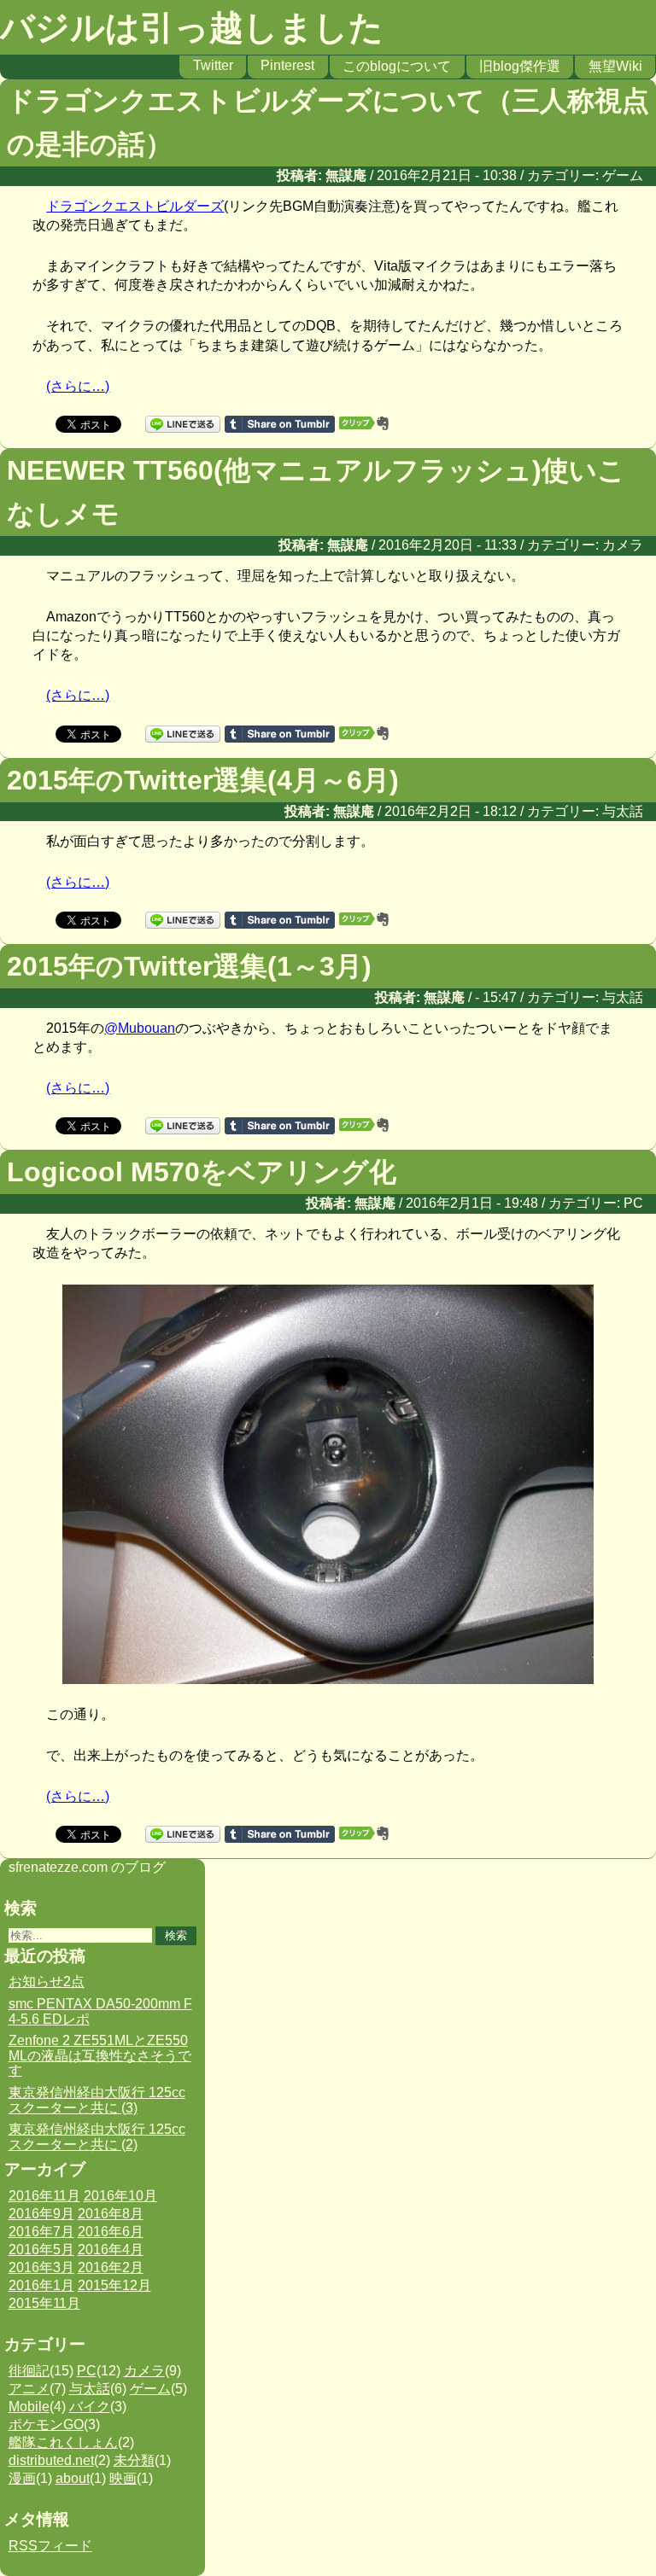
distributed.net (51, 2460)
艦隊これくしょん (63, 2442)
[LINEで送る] (183, 423)
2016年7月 (41, 2232)
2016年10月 (120, 2196)
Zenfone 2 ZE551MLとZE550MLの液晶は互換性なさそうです (100, 2055)
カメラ (623, 545)
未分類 (134, 2460)
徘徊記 (29, 2371)
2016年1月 (41, 2285)
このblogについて (397, 66)
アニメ (29, 2389)
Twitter (213, 65)
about (73, 2478)
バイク (90, 2407)
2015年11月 (44, 2303)
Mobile (29, 2407)
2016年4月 (111, 2250)
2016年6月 (111, 2232)
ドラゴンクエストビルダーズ (135, 206)
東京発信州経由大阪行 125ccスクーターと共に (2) (97, 2137)
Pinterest (287, 65)
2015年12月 (114, 2285)
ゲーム (623, 175)
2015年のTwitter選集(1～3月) (189, 966)
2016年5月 (41, 2250)
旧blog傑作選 (520, 66)
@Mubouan (140, 1028)
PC (633, 1203)
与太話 (623, 811)
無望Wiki (615, 66)
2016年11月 (44, 2196)
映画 (123, 2478)
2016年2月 (111, 2267)
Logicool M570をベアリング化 (202, 1172)
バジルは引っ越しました (192, 27)
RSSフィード (50, 2546)
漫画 (22, 2478)
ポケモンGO (46, 2424)
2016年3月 (41, 2267)
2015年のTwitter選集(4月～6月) (203, 780)
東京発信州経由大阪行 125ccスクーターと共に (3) (97, 2100)
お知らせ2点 (47, 1982)
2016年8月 (111, 2214)
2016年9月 (41, 2214)
